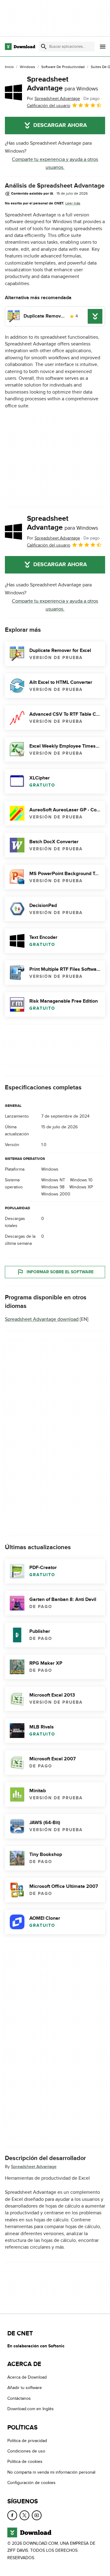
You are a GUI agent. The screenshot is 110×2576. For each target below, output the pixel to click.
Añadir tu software (25, 2388)
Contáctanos (19, 2398)
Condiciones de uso (26, 2451)
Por (53, 99)
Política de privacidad (27, 2441)
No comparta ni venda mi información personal (51, 2472)
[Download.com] (20, 47)
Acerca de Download (27, 2377)
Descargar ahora (60, 125)
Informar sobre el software (60, 1272)
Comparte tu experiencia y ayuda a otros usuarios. (55, 163)
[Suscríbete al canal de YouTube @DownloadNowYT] (37, 2515)
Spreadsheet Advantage (62, 84)
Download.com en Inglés (31, 2409)
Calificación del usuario (49, 106)
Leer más (73, 203)
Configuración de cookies (31, 2483)
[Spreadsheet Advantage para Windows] (13, 92)
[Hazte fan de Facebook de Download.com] (12, 2515)
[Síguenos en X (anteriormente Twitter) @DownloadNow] (24, 2515)
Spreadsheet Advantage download (42, 1319)
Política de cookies (25, 2462)
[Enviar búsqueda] (44, 47)
